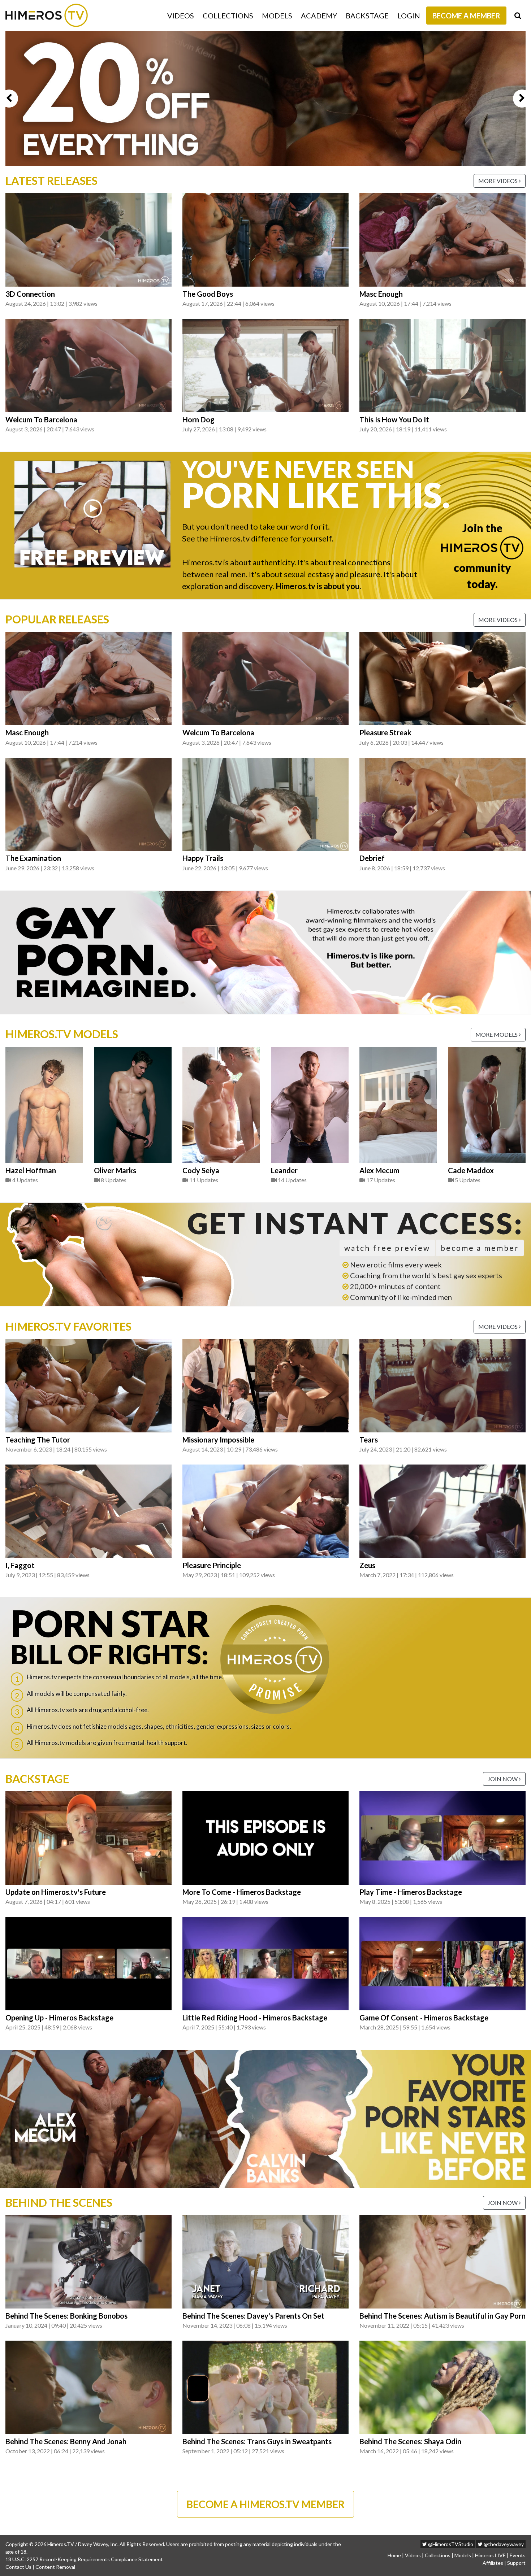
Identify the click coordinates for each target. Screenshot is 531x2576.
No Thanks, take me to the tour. (265, 169)
